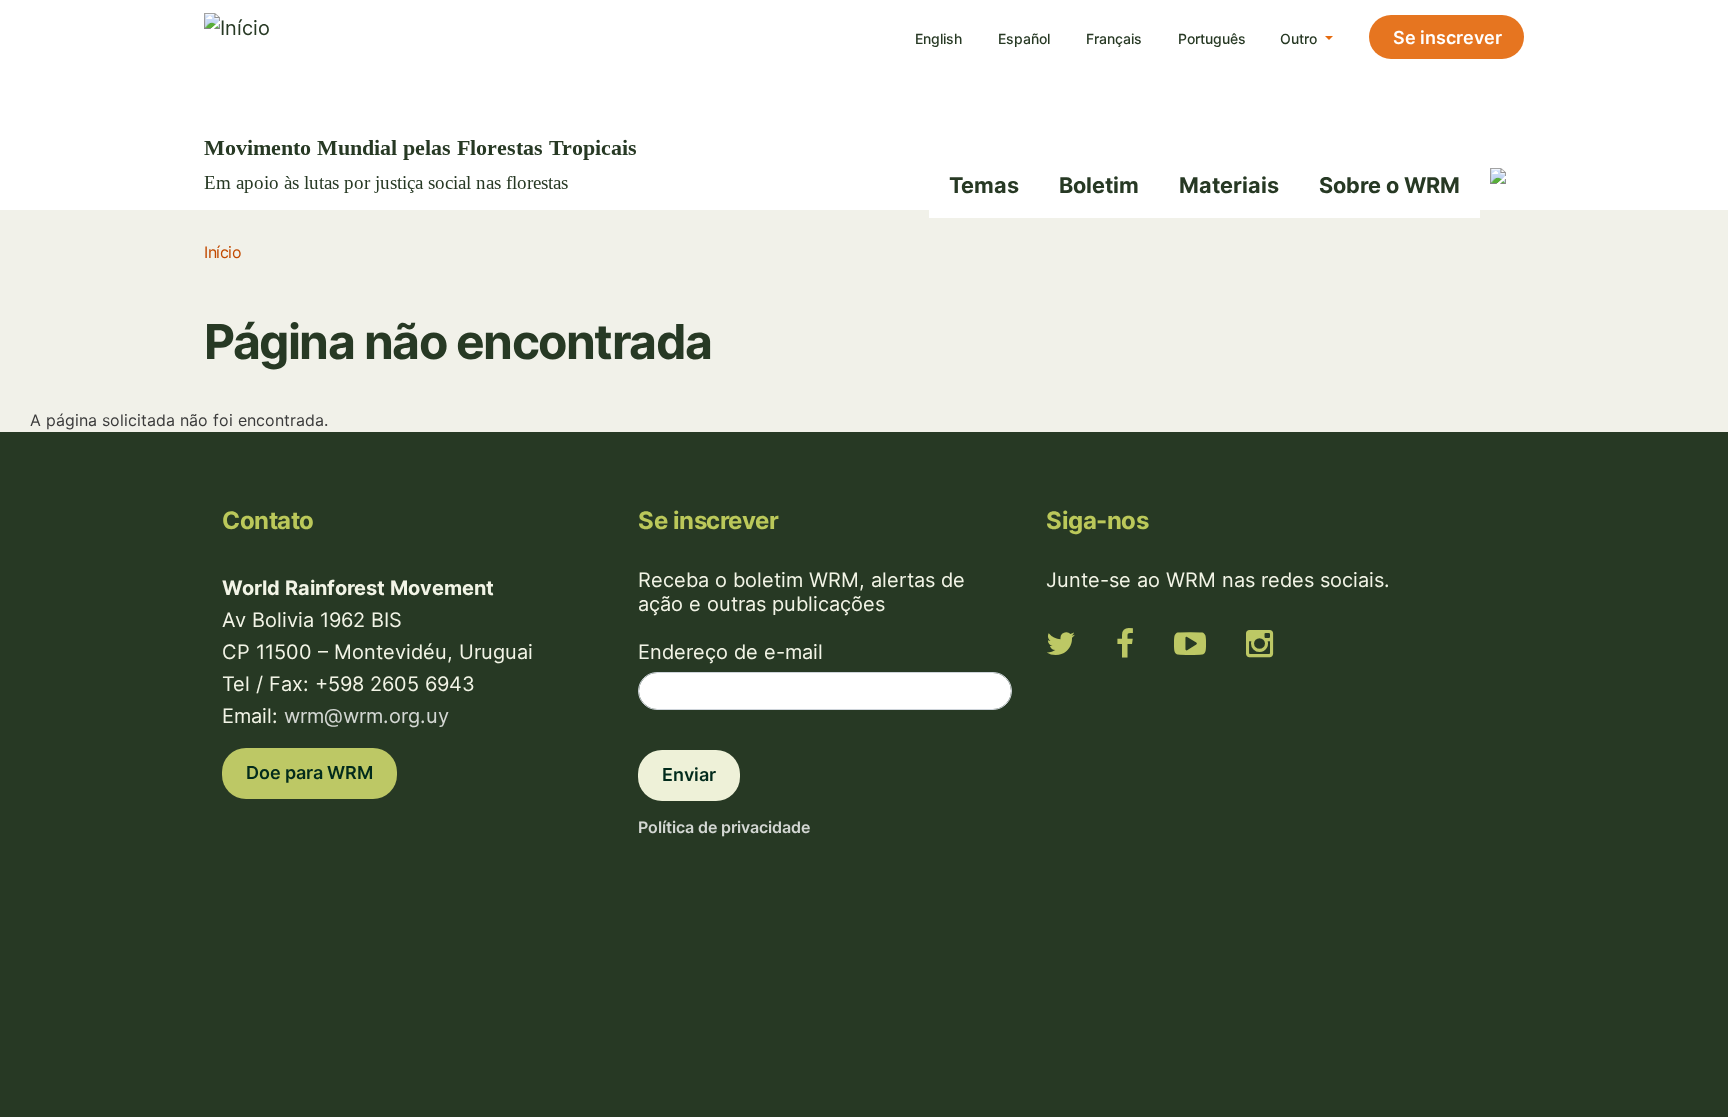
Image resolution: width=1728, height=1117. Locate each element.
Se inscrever (1447, 37)
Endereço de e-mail (730, 652)
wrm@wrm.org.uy (366, 716)
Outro (1300, 38)
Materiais (1229, 185)
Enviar (689, 774)
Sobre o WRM (1389, 185)
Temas (984, 185)
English (938, 38)
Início (222, 252)
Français (1114, 38)
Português (1212, 38)
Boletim (1099, 185)
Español (1024, 38)
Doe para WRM (309, 772)
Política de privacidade (724, 827)
